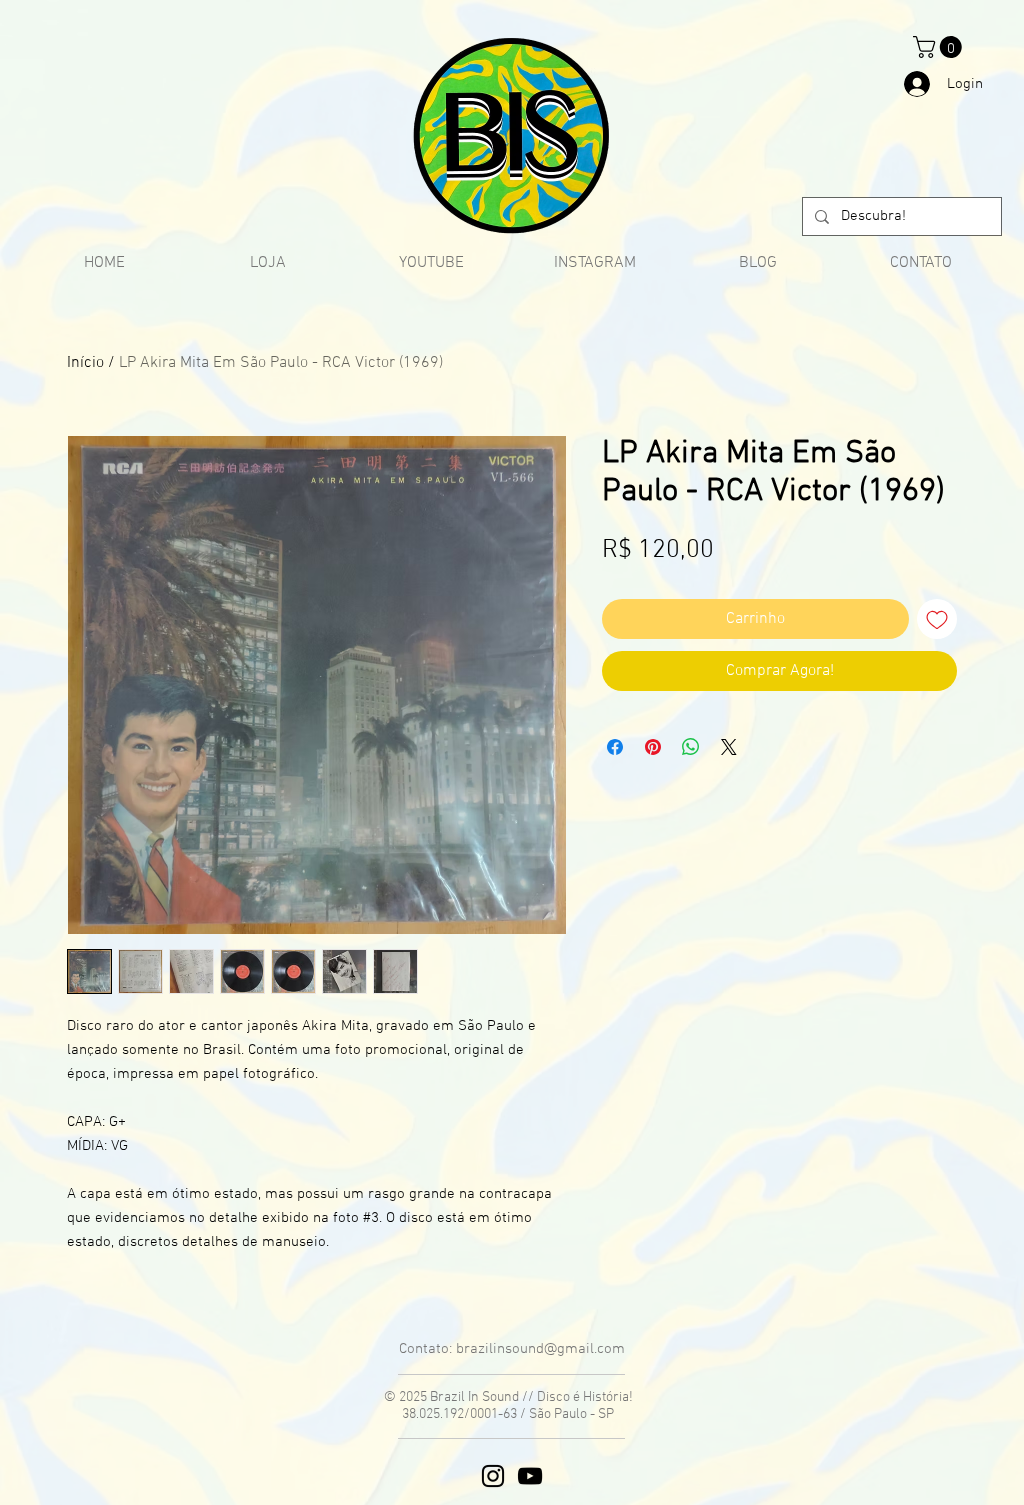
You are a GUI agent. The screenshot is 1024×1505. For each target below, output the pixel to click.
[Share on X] (729, 747)
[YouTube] (530, 1476)
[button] (940, 47)
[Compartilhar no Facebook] (615, 747)
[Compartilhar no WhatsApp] (691, 747)
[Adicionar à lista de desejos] (937, 619)
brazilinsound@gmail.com (540, 1349)
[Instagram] (493, 1476)
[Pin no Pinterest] (653, 747)
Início (85, 363)
